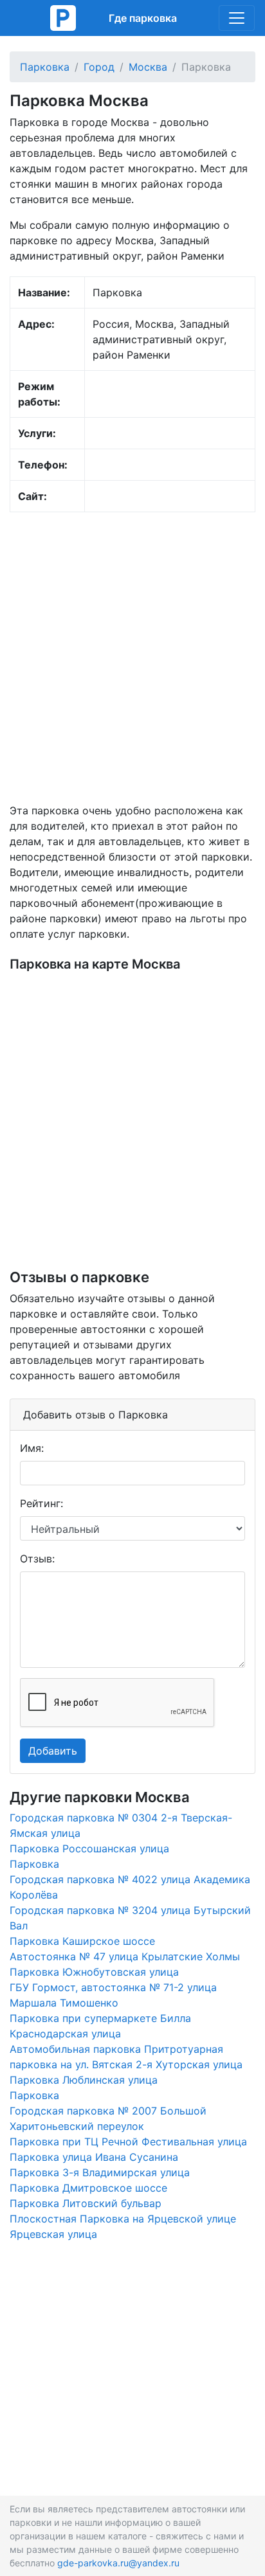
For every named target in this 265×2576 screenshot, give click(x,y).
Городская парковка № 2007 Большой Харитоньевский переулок (108, 2118)
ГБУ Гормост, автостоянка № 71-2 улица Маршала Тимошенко (113, 1995)
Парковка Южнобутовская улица (94, 1972)
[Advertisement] (132, 657)
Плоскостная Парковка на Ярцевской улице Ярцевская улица (123, 2226)
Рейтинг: (41, 1503)
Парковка (45, 67)
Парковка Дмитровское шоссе (88, 2188)
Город (99, 67)
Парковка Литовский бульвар (86, 2203)
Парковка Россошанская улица (89, 1848)
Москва (148, 67)
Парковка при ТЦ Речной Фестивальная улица (128, 2142)
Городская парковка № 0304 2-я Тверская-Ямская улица (121, 1825)
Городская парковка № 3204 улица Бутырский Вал (130, 1918)
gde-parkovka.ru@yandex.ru (118, 2563)
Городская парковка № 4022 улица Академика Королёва (130, 1887)
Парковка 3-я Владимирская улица (100, 2172)
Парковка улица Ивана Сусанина (94, 2157)
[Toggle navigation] (237, 18)
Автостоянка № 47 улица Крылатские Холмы (125, 1956)
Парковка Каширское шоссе (82, 1941)
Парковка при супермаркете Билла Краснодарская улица (100, 2026)
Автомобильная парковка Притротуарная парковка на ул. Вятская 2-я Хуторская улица (126, 2057)
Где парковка (143, 18)
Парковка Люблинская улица (84, 2080)
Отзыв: (37, 1559)
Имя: (32, 1448)
